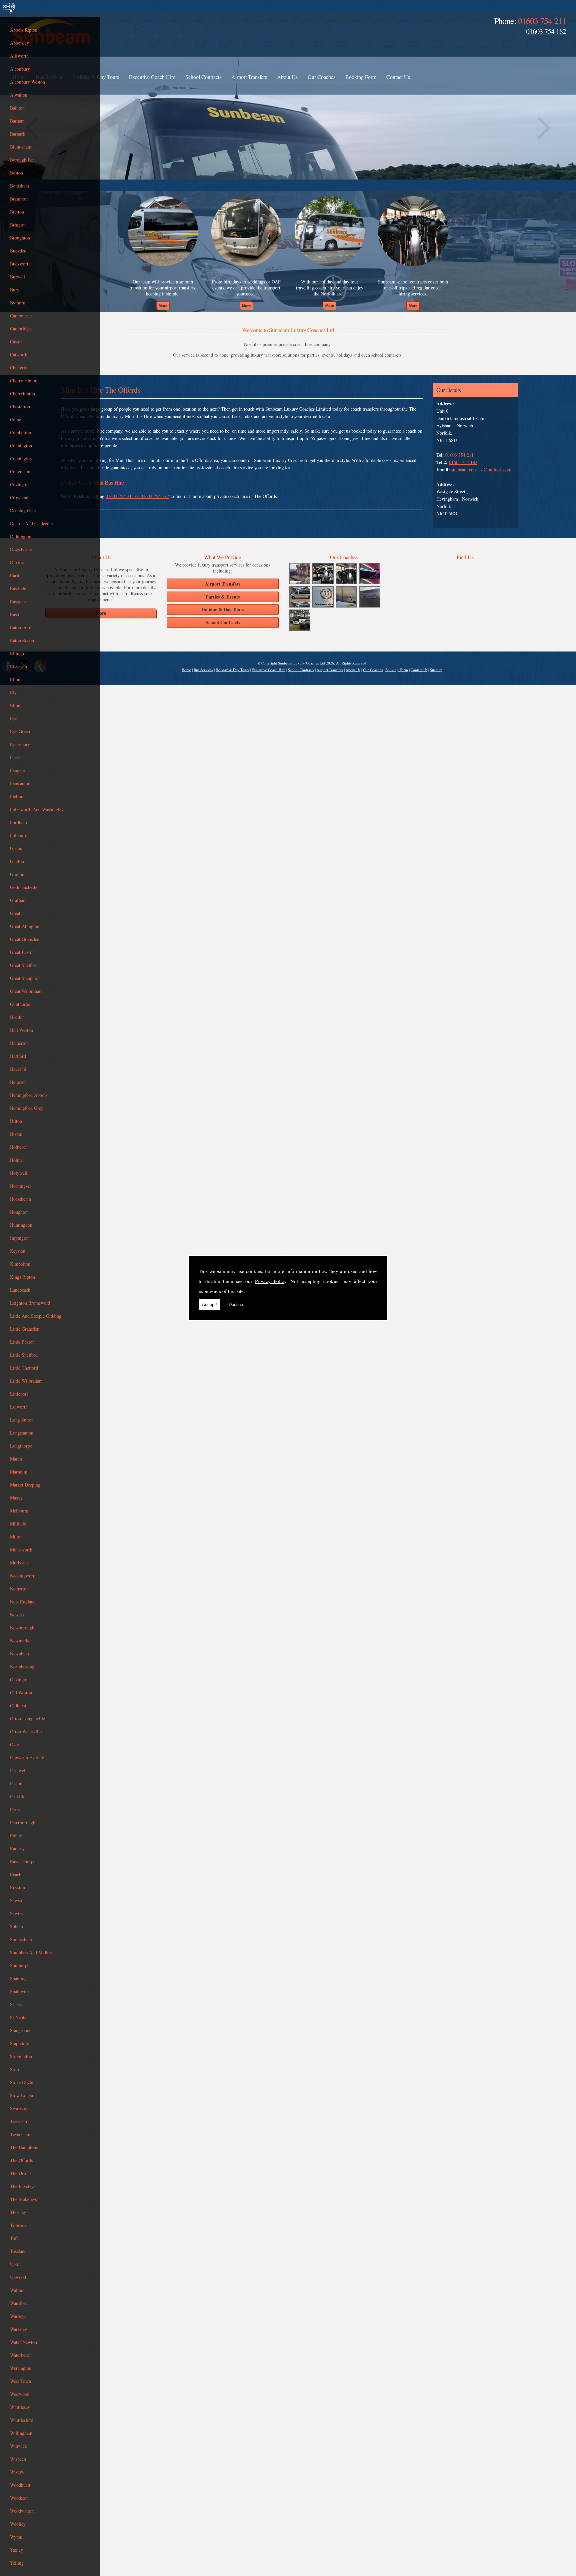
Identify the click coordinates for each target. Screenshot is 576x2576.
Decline (236, 1304)
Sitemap (436, 670)
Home (186, 670)
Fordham (18, 822)
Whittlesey (20, 2407)
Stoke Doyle (21, 2082)
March (16, 1459)
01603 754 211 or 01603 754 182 (137, 496)
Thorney (18, 2212)
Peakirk (17, 1796)
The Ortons (21, 2173)
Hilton (16, 1121)
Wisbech (18, 2459)
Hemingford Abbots (29, 1095)
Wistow (17, 2472)
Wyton (16, 2537)
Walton (17, 2290)
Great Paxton (22, 952)
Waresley (18, 2329)
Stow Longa (21, 2095)
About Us (287, 77)
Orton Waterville (26, 1731)
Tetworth (18, 2121)
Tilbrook (18, 2225)
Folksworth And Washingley (37, 809)
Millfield (18, 1524)
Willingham (21, 2433)
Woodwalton (22, 2511)
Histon (16, 1134)
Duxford (18, 562)
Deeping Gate (23, 510)
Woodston (19, 2498)
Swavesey (19, 2108)
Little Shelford (24, 1355)
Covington (20, 484)
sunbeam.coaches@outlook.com (481, 469)
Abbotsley (19, 43)
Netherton (19, 1589)
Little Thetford (24, 1368)
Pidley (16, 1835)
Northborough (23, 1667)
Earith (16, 575)
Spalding (18, 1978)
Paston (16, 1783)
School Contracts (203, 77)
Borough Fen (22, 160)
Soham (16, 1926)
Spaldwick (20, 1991)
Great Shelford (24, 965)
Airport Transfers (249, 77)
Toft (14, 2238)
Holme (16, 1160)
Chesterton (20, 407)
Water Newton (23, 2342)
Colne (15, 420)
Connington (21, 445)
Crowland (19, 497)
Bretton (17, 212)
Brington (18, 225)
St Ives (16, 2004)
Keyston (18, 1251)
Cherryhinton (22, 394)
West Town (20, 2381)
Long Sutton (22, 1420)
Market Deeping (25, 1485)
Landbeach (20, 1290)
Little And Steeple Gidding (36, 1316)
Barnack (18, 134)
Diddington (21, 536)
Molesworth (21, 1550)
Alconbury (20, 69)
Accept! (209, 1304)
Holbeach (19, 1147)
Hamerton (19, 1043)
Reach (16, 1874)
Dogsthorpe (21, 549)
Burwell (17, 277)
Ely (13, 692)
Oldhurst (18, 1706)
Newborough (22, 1628)
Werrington (21, 2368)
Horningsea (21, 1186)
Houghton (19, 1212)
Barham (17, 121)
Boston (16, 173)
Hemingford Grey (27, 1108)
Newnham (19, 1654)
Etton (15, 705)
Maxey (16, 1498)
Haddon (17, 1017)
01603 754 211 (542, 21)
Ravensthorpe (23, 1861)
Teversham (20, 2134)
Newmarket (21, 1641)
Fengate (17, 770)
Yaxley (16, 2550)
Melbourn (19, 1511)
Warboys (18, 2316)
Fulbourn (19, 835)
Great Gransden (25, 939)
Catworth (19, 355)
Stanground (21, 2030)
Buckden (18, 251)
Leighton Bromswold (30, 1303)
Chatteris (18, 368)
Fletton (17, 796)
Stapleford (20, 2043)
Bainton (17, 108)
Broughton (20, 238)
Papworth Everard (27, 1757)
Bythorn (18, 303)
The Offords (21, 2160)
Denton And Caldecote (31, 523)
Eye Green (20, 731)
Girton (16, 848)
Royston (17, 1887)
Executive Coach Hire (152, 77)
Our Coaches (321, 77)
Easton (16, 614)
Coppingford (22, 458)
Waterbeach (21, 2355)
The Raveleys (23, 2186)
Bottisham (19, 186)
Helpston (18, 1082)
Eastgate (18, 601)
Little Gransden (25, 1329)
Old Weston (21, 1693)
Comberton (20, 432)
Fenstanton (20, 783)
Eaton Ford (21, 627)
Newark (17, 1615)
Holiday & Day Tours (232, 670)
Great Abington (25, 926)
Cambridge (20, 329)
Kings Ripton (22, 1277)
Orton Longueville (27, 1718)
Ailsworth (19, 56)
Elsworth (18, 666)
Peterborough (23, 1822)
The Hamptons (24, 2147)
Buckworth (20, 264)
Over (15, 1744)
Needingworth (23, 1576)
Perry (15, 1809)
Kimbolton (20, 1264)
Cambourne (21, 316)
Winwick (18, 2446)
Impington (20, 1238)
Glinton (17, 874)
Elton (15, 679)
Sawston (18, 1900)
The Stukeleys (23, 2199)
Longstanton (22, 1433)
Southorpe (20, 1965)
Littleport (19, 1394)
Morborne (19, 1563)
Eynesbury (20, 744)
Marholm (19, 1472)
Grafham (18, 900)
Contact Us (398, 77)
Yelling (17, 2563)
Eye (14, 718)
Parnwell (18, 1770)
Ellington (19, 653)
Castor (16, 342)
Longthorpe (21, 1446)
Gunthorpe (20, 1004)
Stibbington (21, 2056)
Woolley (18, 2524)
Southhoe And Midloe (31, 1952)
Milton (16, 1537)
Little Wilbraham (26, 1381)
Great (15, 913)
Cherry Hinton (24, 381)
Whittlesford (22, 2420)
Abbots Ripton (24, 30)
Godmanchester (24, 887)
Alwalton (19, 95)
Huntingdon (21, 1225)
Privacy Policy (270, 1281)
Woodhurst (20, 2485)
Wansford (19, 2303)
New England (23, 1602)
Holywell (19, 1173)
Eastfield (18, 588)
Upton (16, 2264)
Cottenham (20, 471)
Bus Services (203, 670)
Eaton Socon (22, 640)
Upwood (18, 2277)
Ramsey (17, 1848)
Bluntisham (21, 147)
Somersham (21, 1939)
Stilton (16, 2069)
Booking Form (361, 77)
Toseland (18, 2251)
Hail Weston (21, 1030)
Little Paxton (22, 1342)
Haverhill (19, 1069)
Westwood (20, 2394)
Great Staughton (25, 978)
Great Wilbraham (26, 991)
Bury (15, 290)
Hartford (18, 1056)
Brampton (19, 199)
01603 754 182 (546, 31)
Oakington (20, 1680)
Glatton (17, 861)
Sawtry (17, 1913)
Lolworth (19, 1407)
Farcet (16, 757)
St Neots (18, 2017)
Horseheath (20, 1199)
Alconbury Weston (27, 82)
